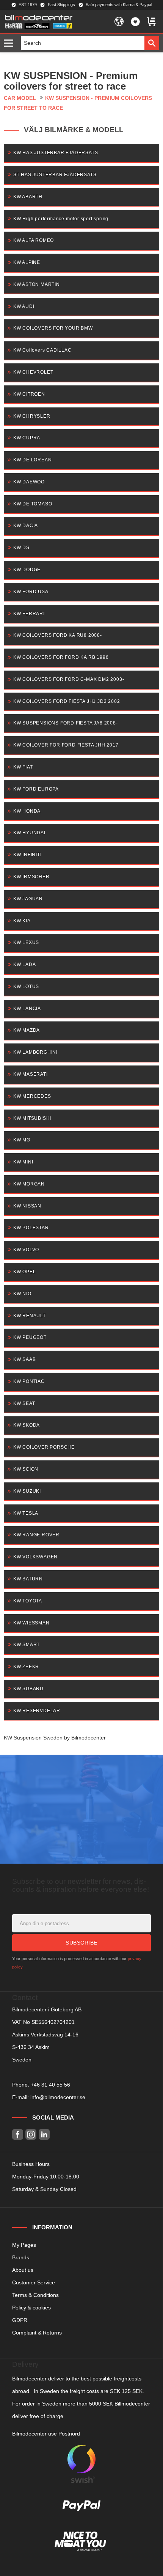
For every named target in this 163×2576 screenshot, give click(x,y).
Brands (21, 2257)
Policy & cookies (31, 2308)
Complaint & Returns (37, 2333)
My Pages (24, 2245)
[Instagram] (31, 2135)
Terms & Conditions (35, 2295)
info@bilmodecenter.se (58, 2097)
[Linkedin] (44, 2135)
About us (23, 2270)
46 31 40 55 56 (52, 2085)
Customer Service (34, 2282)
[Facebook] (18, 2135)
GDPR (20, 2320)
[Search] (152, 43)
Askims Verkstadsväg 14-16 (45, 2035)
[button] (10, 43)
